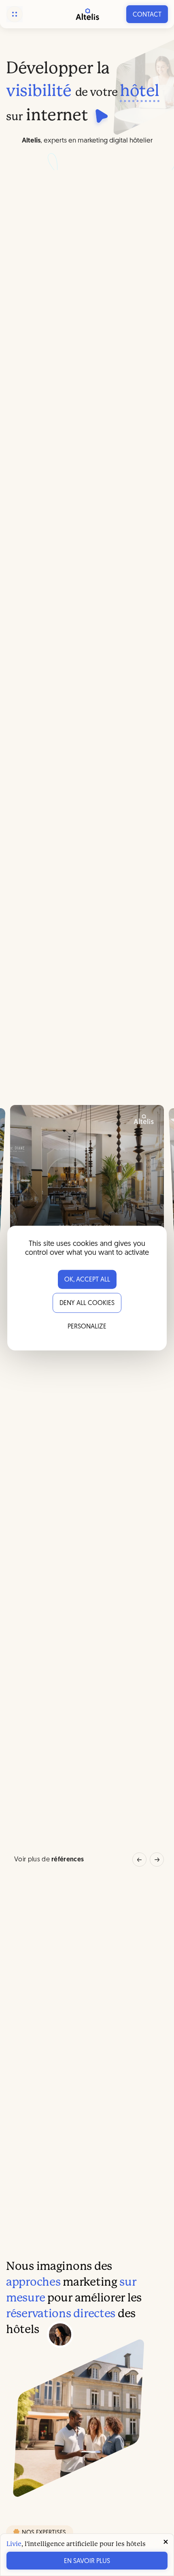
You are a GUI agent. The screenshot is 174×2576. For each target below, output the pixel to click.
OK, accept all (87, 1280)
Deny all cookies (87, 1303)
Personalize (87, 1327)
